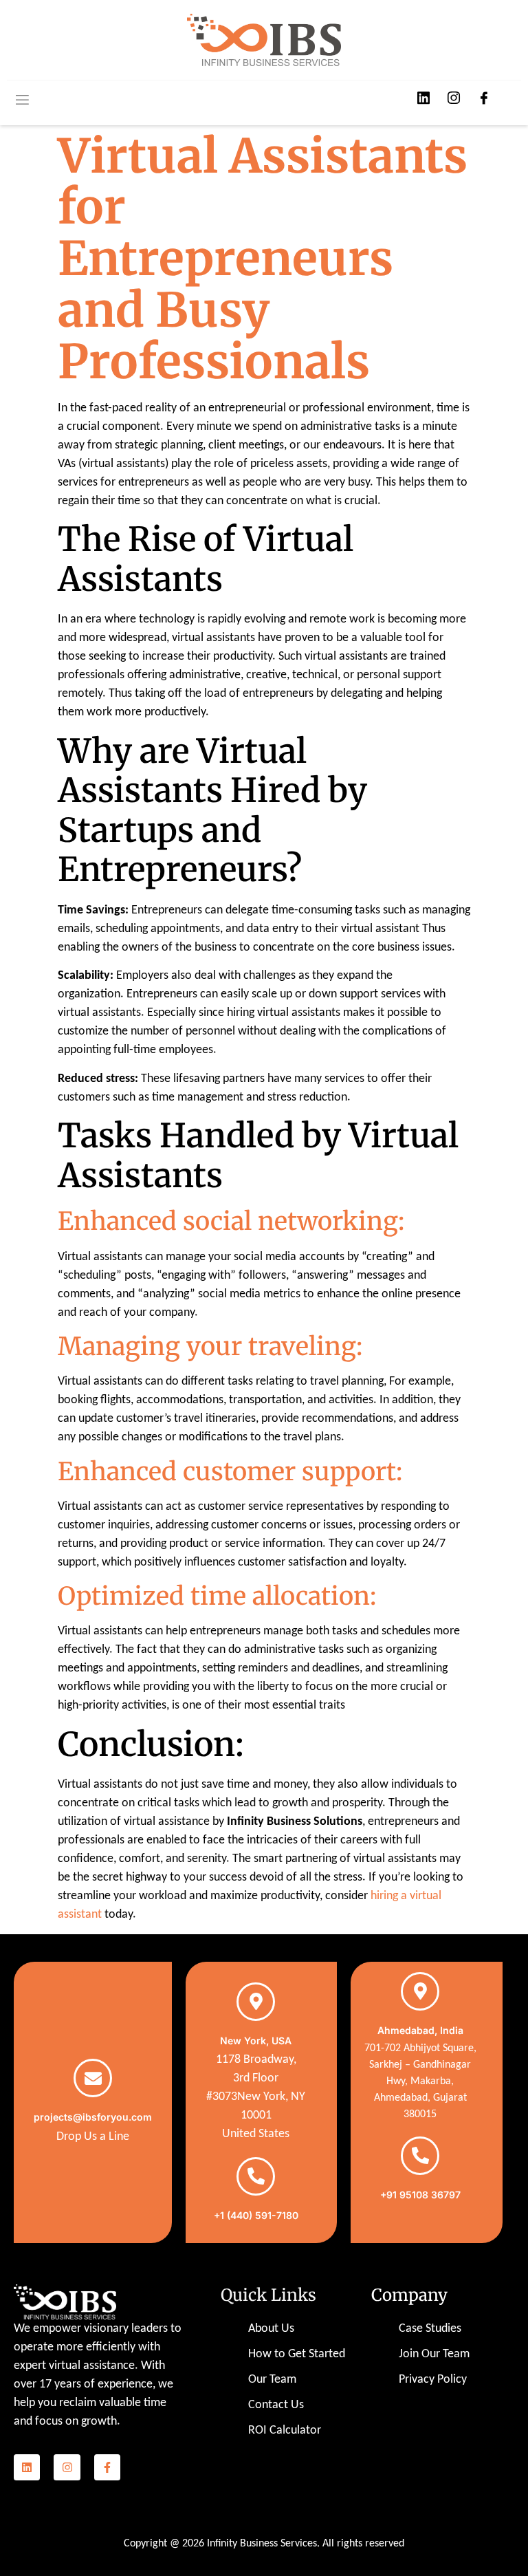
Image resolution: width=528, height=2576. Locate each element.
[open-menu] (21, 101)
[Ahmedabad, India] (420, 1991)
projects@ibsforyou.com (93, 2117)
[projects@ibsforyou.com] (93, 2078)
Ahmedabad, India (420, 2030)
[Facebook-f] (107, 2467)
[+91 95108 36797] (420, 2156)
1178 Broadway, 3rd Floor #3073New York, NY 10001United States (256, 2097)
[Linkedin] (27, 2467)
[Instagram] (67, 2467)
